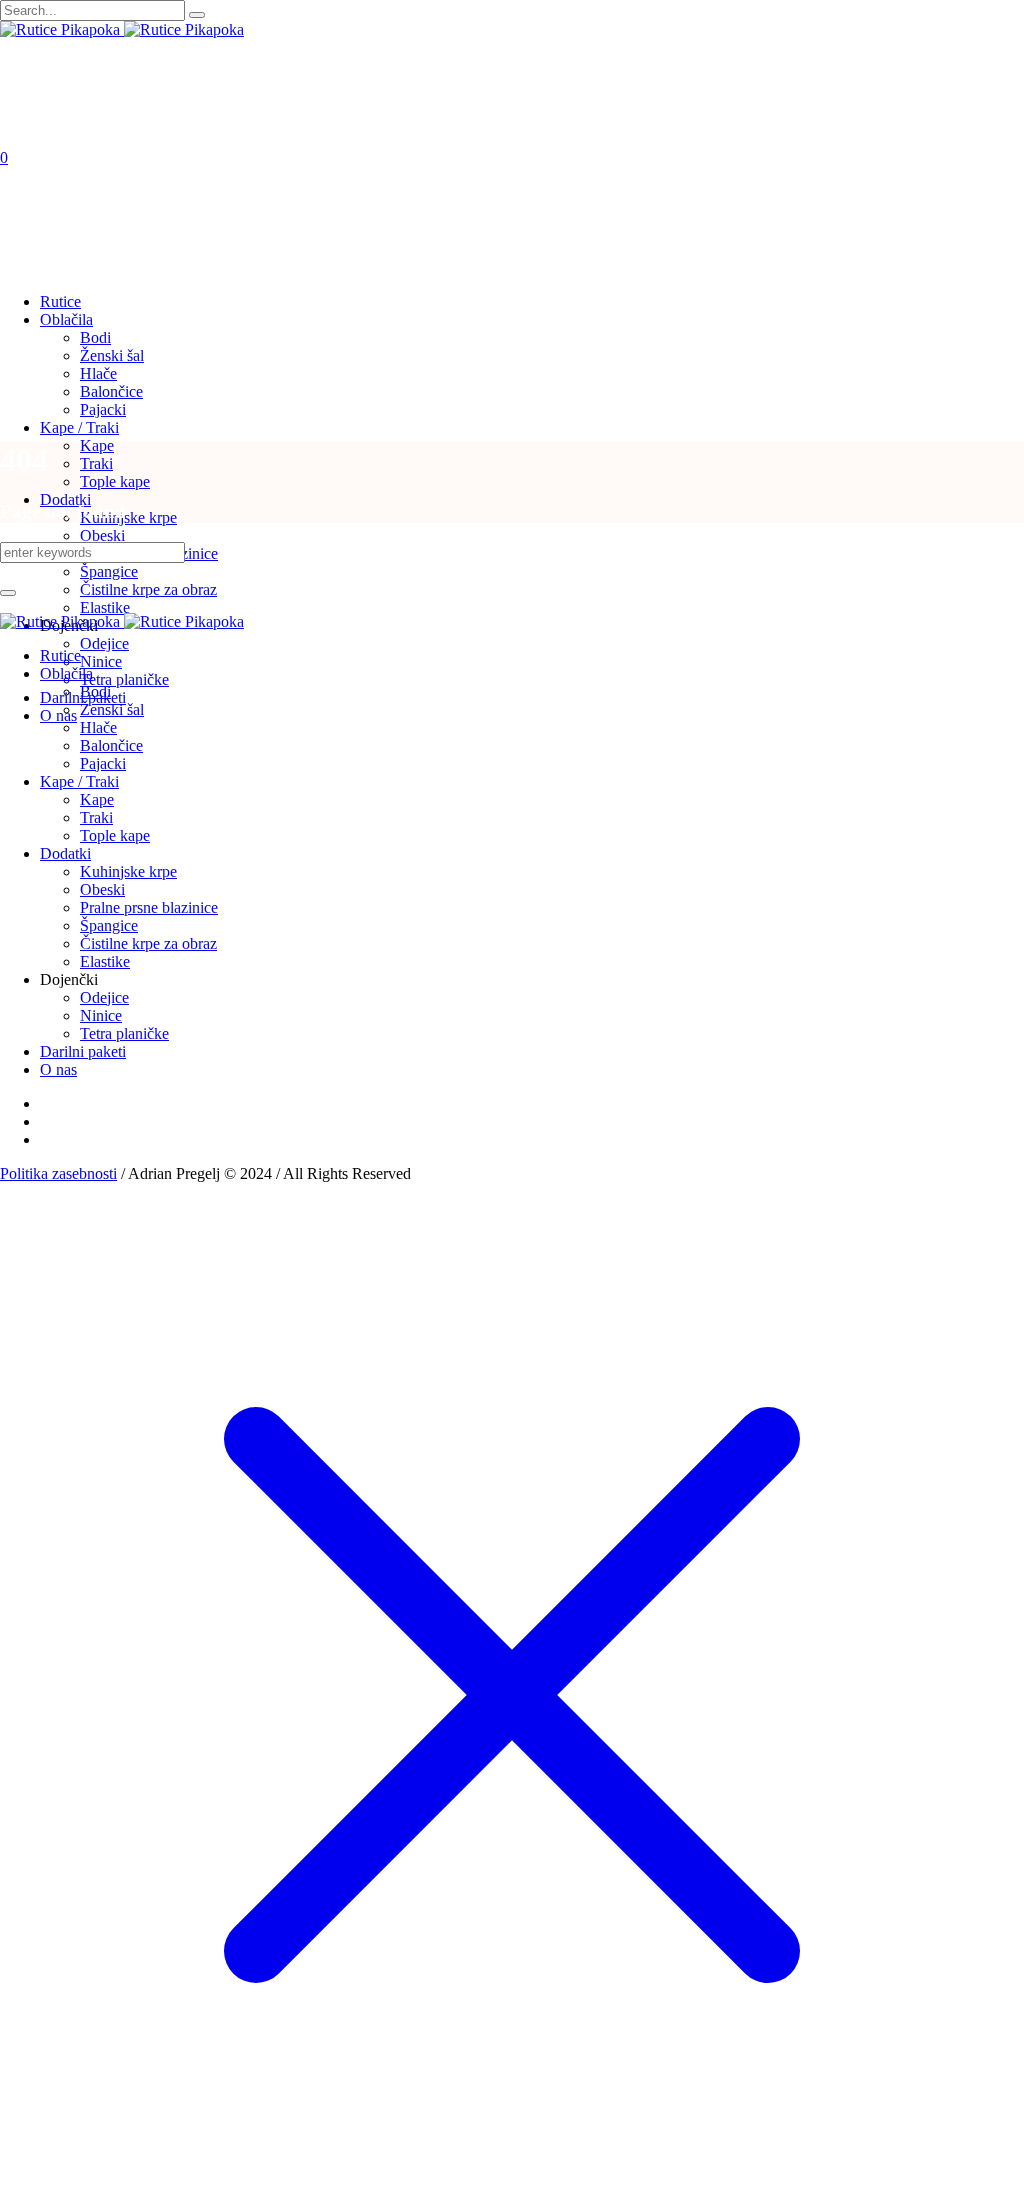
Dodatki (65, 853)
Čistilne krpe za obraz (148, 943)
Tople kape (115, 835)
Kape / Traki (79, 781)
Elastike (105, 961)
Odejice (104, 997)
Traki (96, 817)
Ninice (101, 1015)
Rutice (60, 655)
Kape (97, 799)
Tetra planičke (124, 1033)
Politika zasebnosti (58, 1173)
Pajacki (103, 763)
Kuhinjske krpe (128, 871)
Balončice (111, 745)
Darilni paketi (83, 1051)
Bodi (95, 691)
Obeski (102, 889)
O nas (58, 1069)
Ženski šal (112, 709)
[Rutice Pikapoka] (122, 29)
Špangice (109, 925)
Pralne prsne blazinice (149, 907)
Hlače (98, 727)
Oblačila (66, 673)
